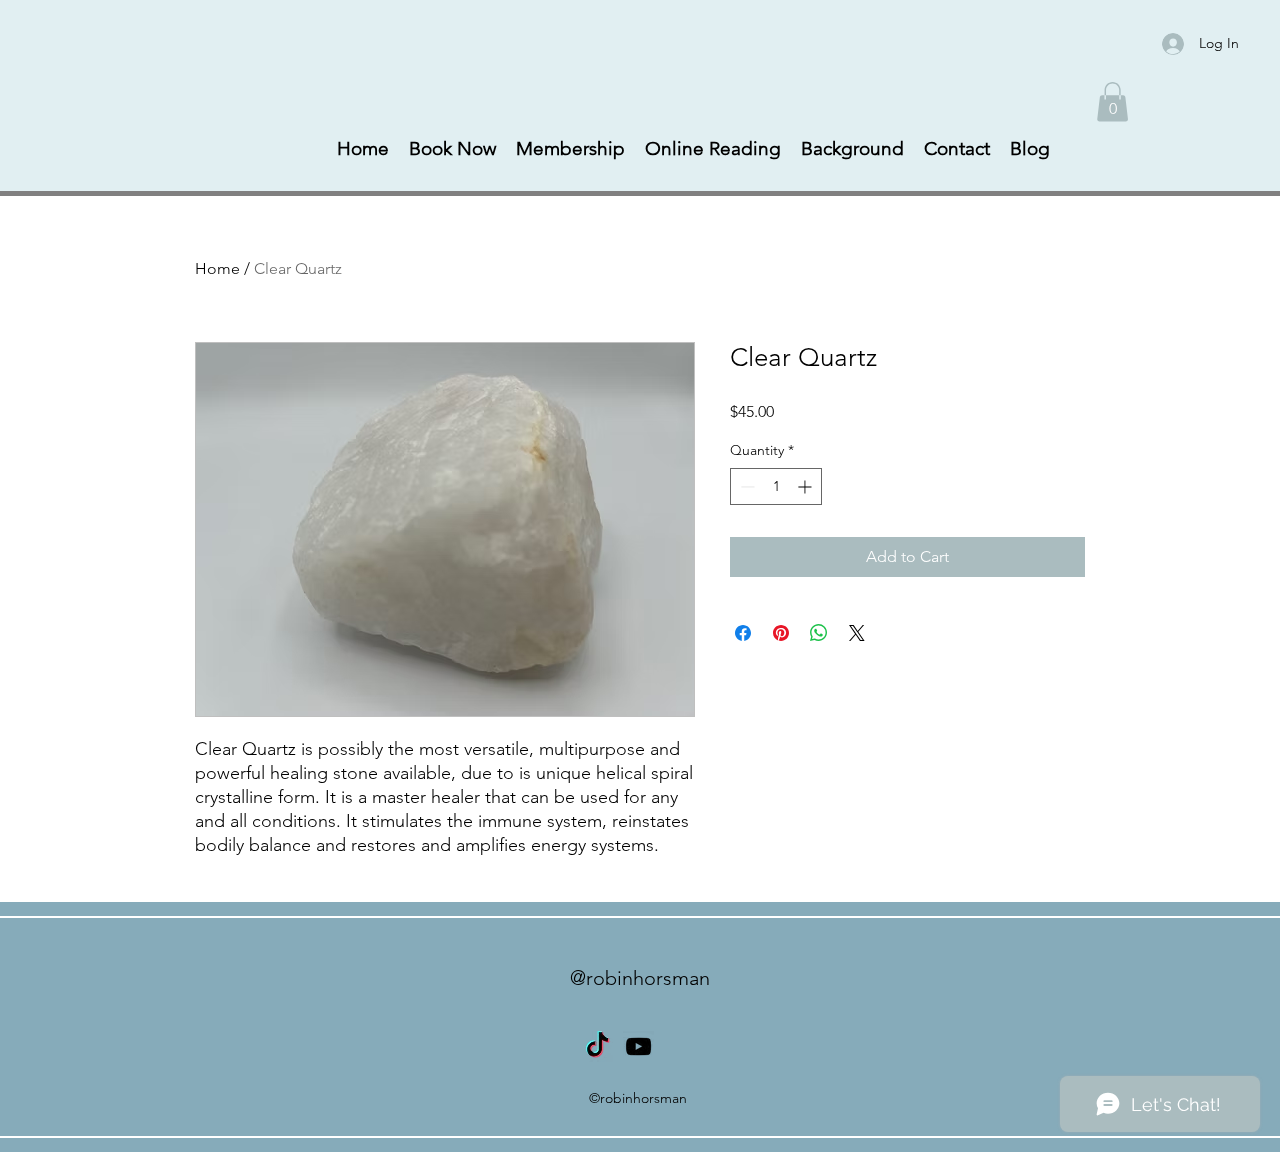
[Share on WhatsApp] (819, 633)
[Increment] (806, 486)
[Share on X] (857, 633)
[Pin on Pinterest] (781, 633)
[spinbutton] (776, 486)
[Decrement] (745, 486)
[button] (1112, 101)
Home (217, 268)
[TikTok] (597, 1046)
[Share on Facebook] (743, 633)
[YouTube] (638, 1046)
